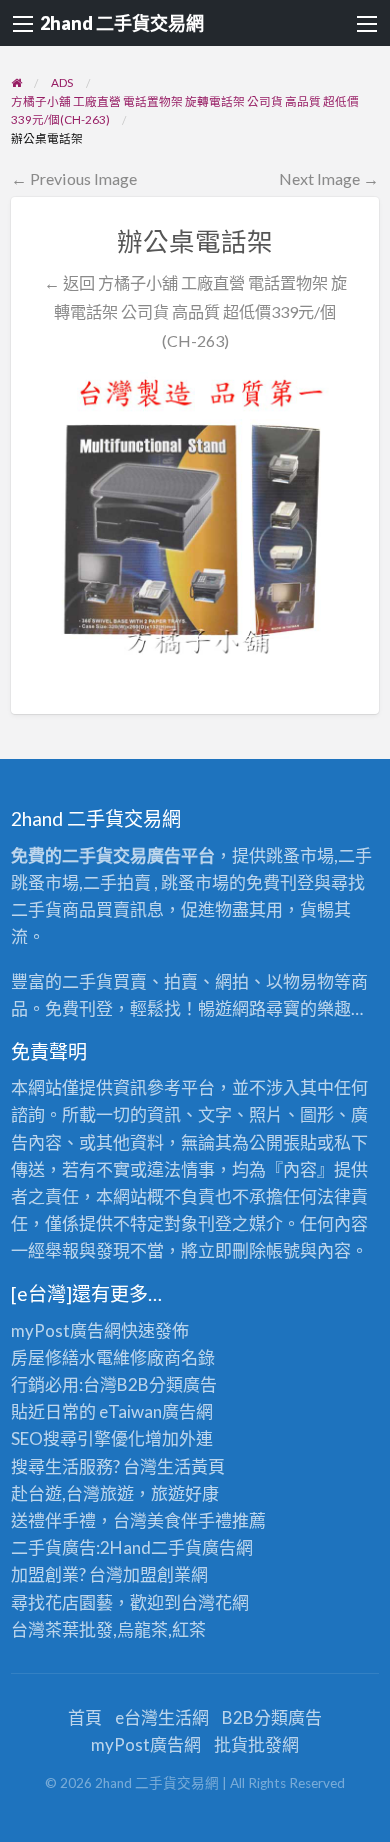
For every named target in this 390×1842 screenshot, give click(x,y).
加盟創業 (157, 1574)
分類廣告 (183, 1384)
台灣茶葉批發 (62, 1629)
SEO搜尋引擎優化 (78, 1438)
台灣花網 (215, 1602)
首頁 (85, 1717)
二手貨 (176, 1547)
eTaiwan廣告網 (156, 1411)
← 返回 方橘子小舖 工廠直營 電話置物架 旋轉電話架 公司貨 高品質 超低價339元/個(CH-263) (195, 311)
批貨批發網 (256, 1744)
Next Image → (329, 178)
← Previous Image (74, 178)
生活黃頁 (191, 1466)
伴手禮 (206, 1520)
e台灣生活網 (162, 1717)
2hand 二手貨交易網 (122, 23)
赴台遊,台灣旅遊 (72, 1493)
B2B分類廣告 (272, 1717)
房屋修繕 (45, 1357)
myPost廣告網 (66, 1330)
